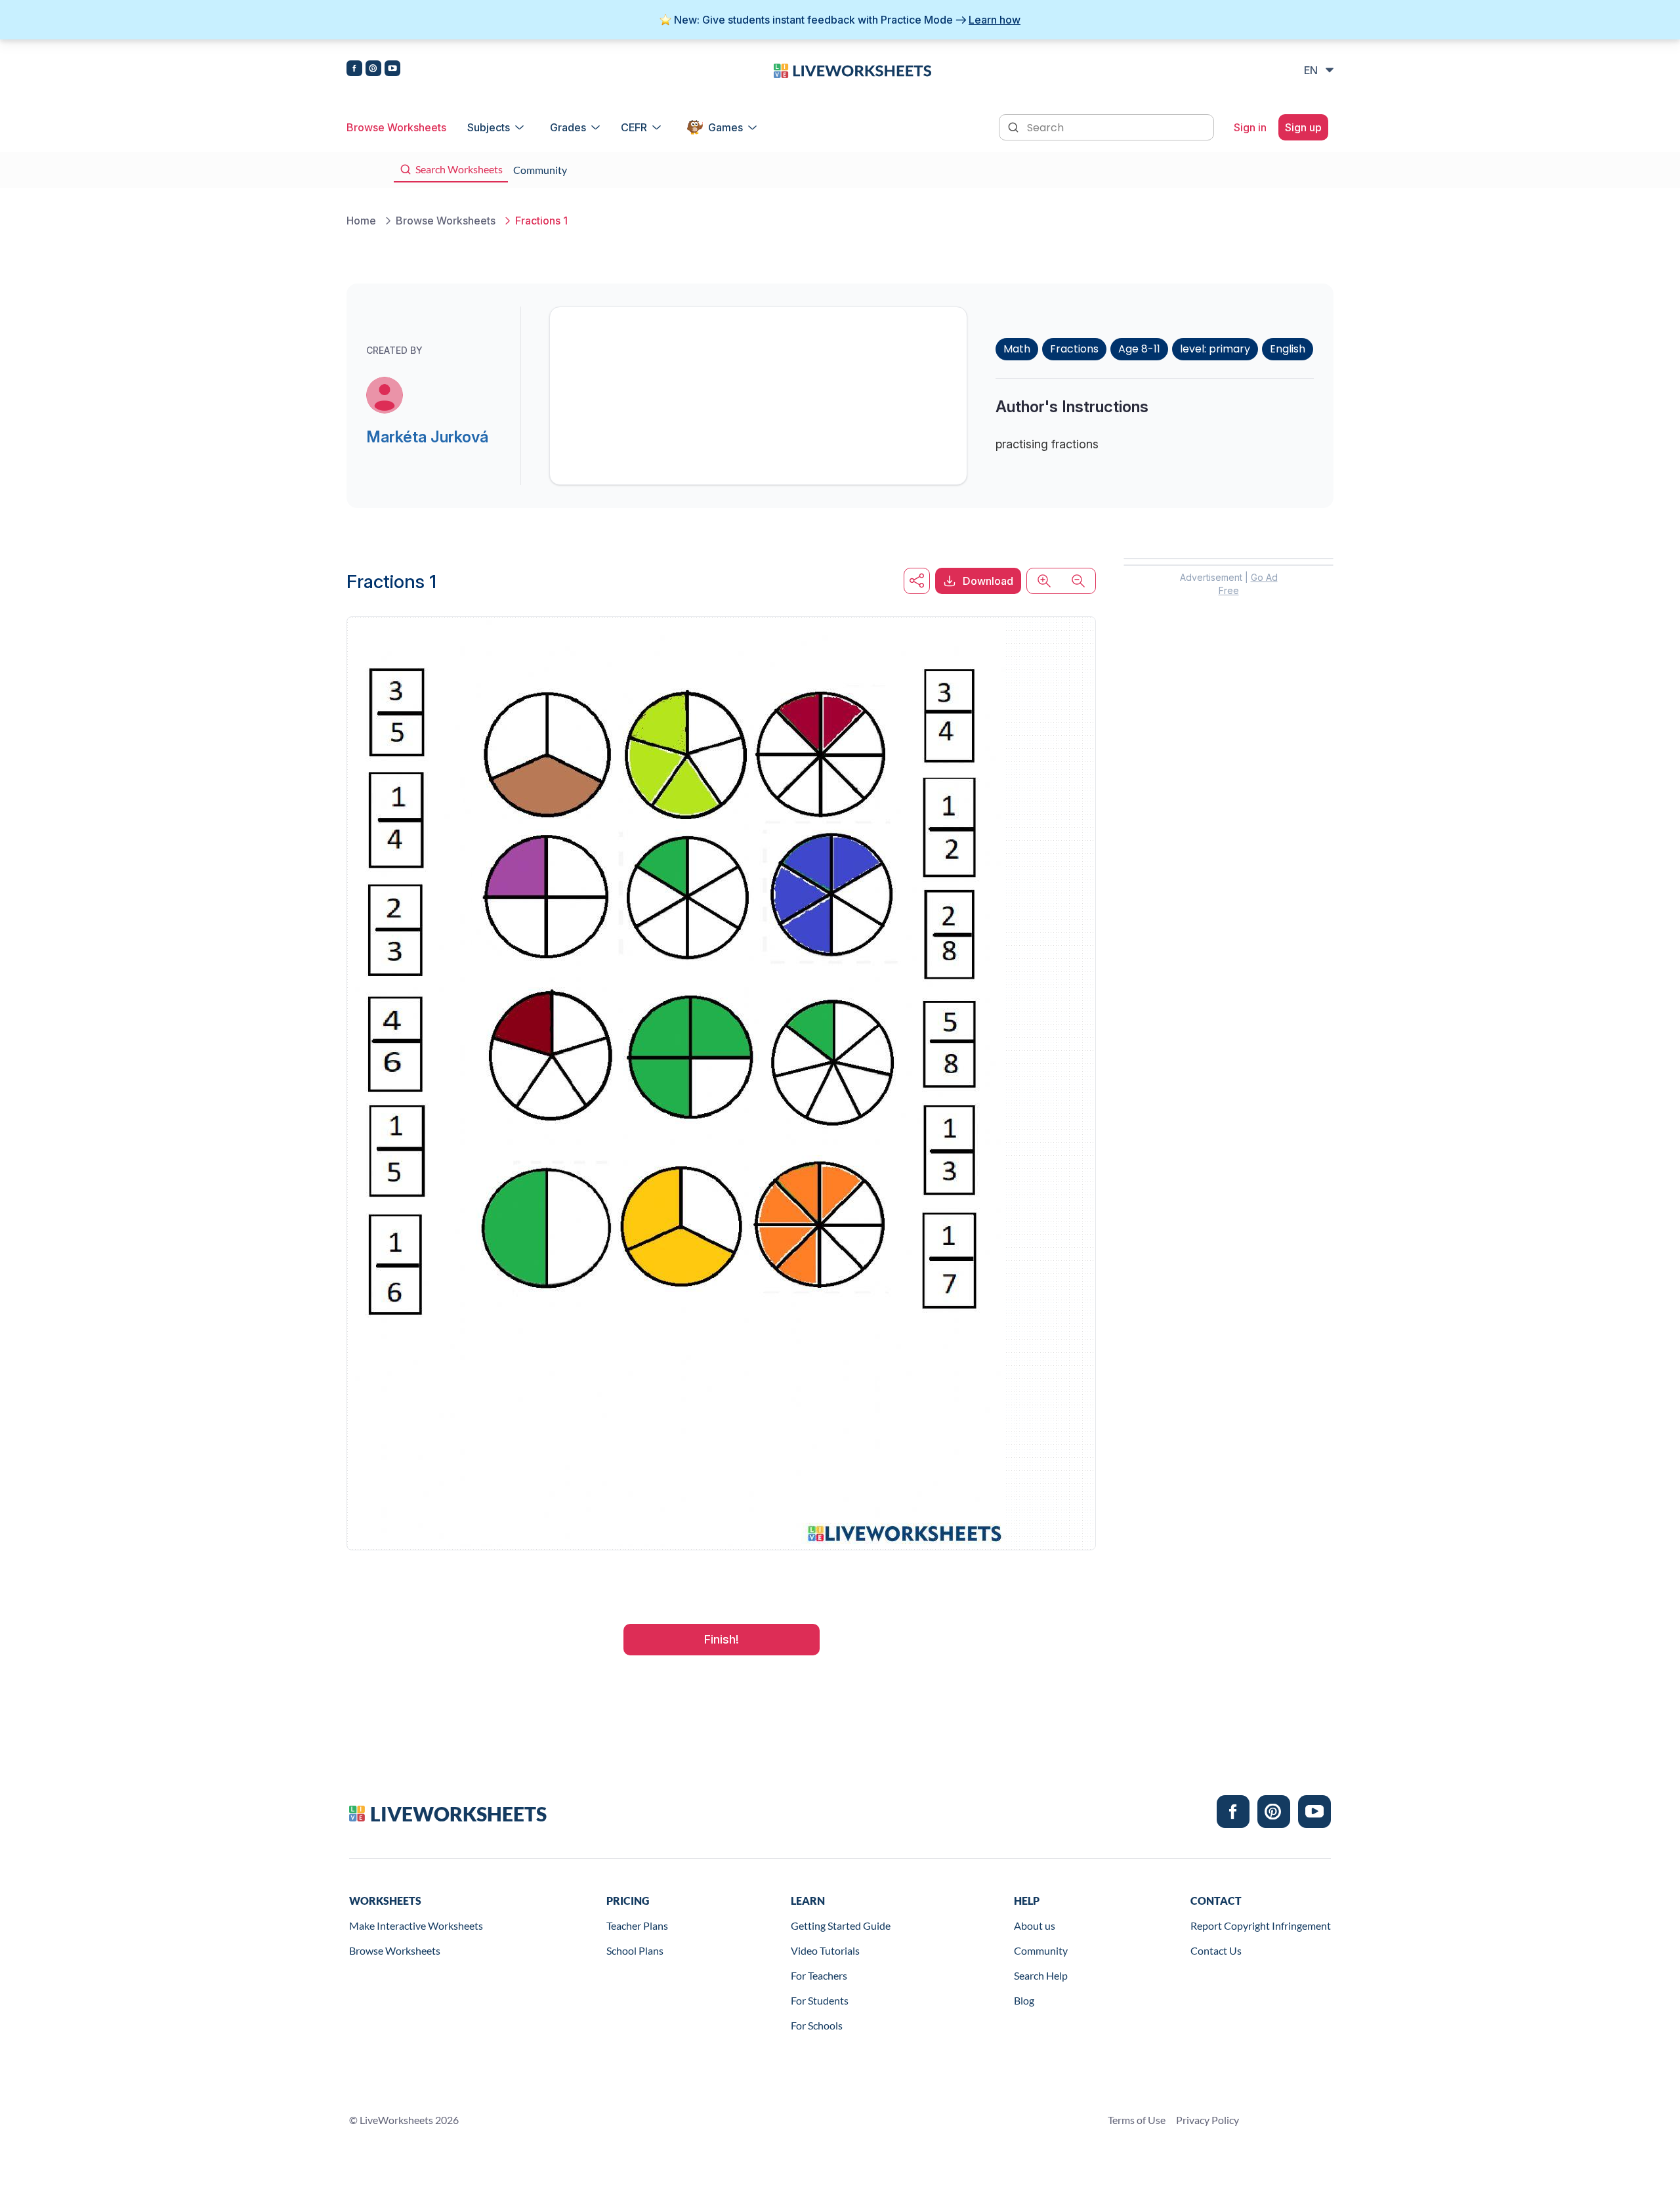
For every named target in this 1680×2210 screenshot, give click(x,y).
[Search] (1015, 126)
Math (1017, 349)
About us (1035, 1925)
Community (1041, 1950)
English (1288, 349)
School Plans (635, 1950)
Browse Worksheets (396, 127)
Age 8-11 (1139, 349)
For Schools (817, 2025)
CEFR (634, 127)
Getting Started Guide (841, 1925)
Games (725, 127)
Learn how (995, 20)
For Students (820, 2000)
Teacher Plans (637, 1925)
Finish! (722, 1639)
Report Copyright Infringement (1261, 1925)
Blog (1024, 2000)
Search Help (1041, 1975)
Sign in (1250, 127)
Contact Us (1216, 1950)
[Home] (852, 70)
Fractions (1074, 349)
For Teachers (819, 1975)
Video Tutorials (825, 1950)
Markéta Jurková (427, 437)
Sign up (1303, 127)
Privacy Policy (1207, 2120)
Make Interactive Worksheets (416, 1925)
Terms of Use (1137, 2120)
